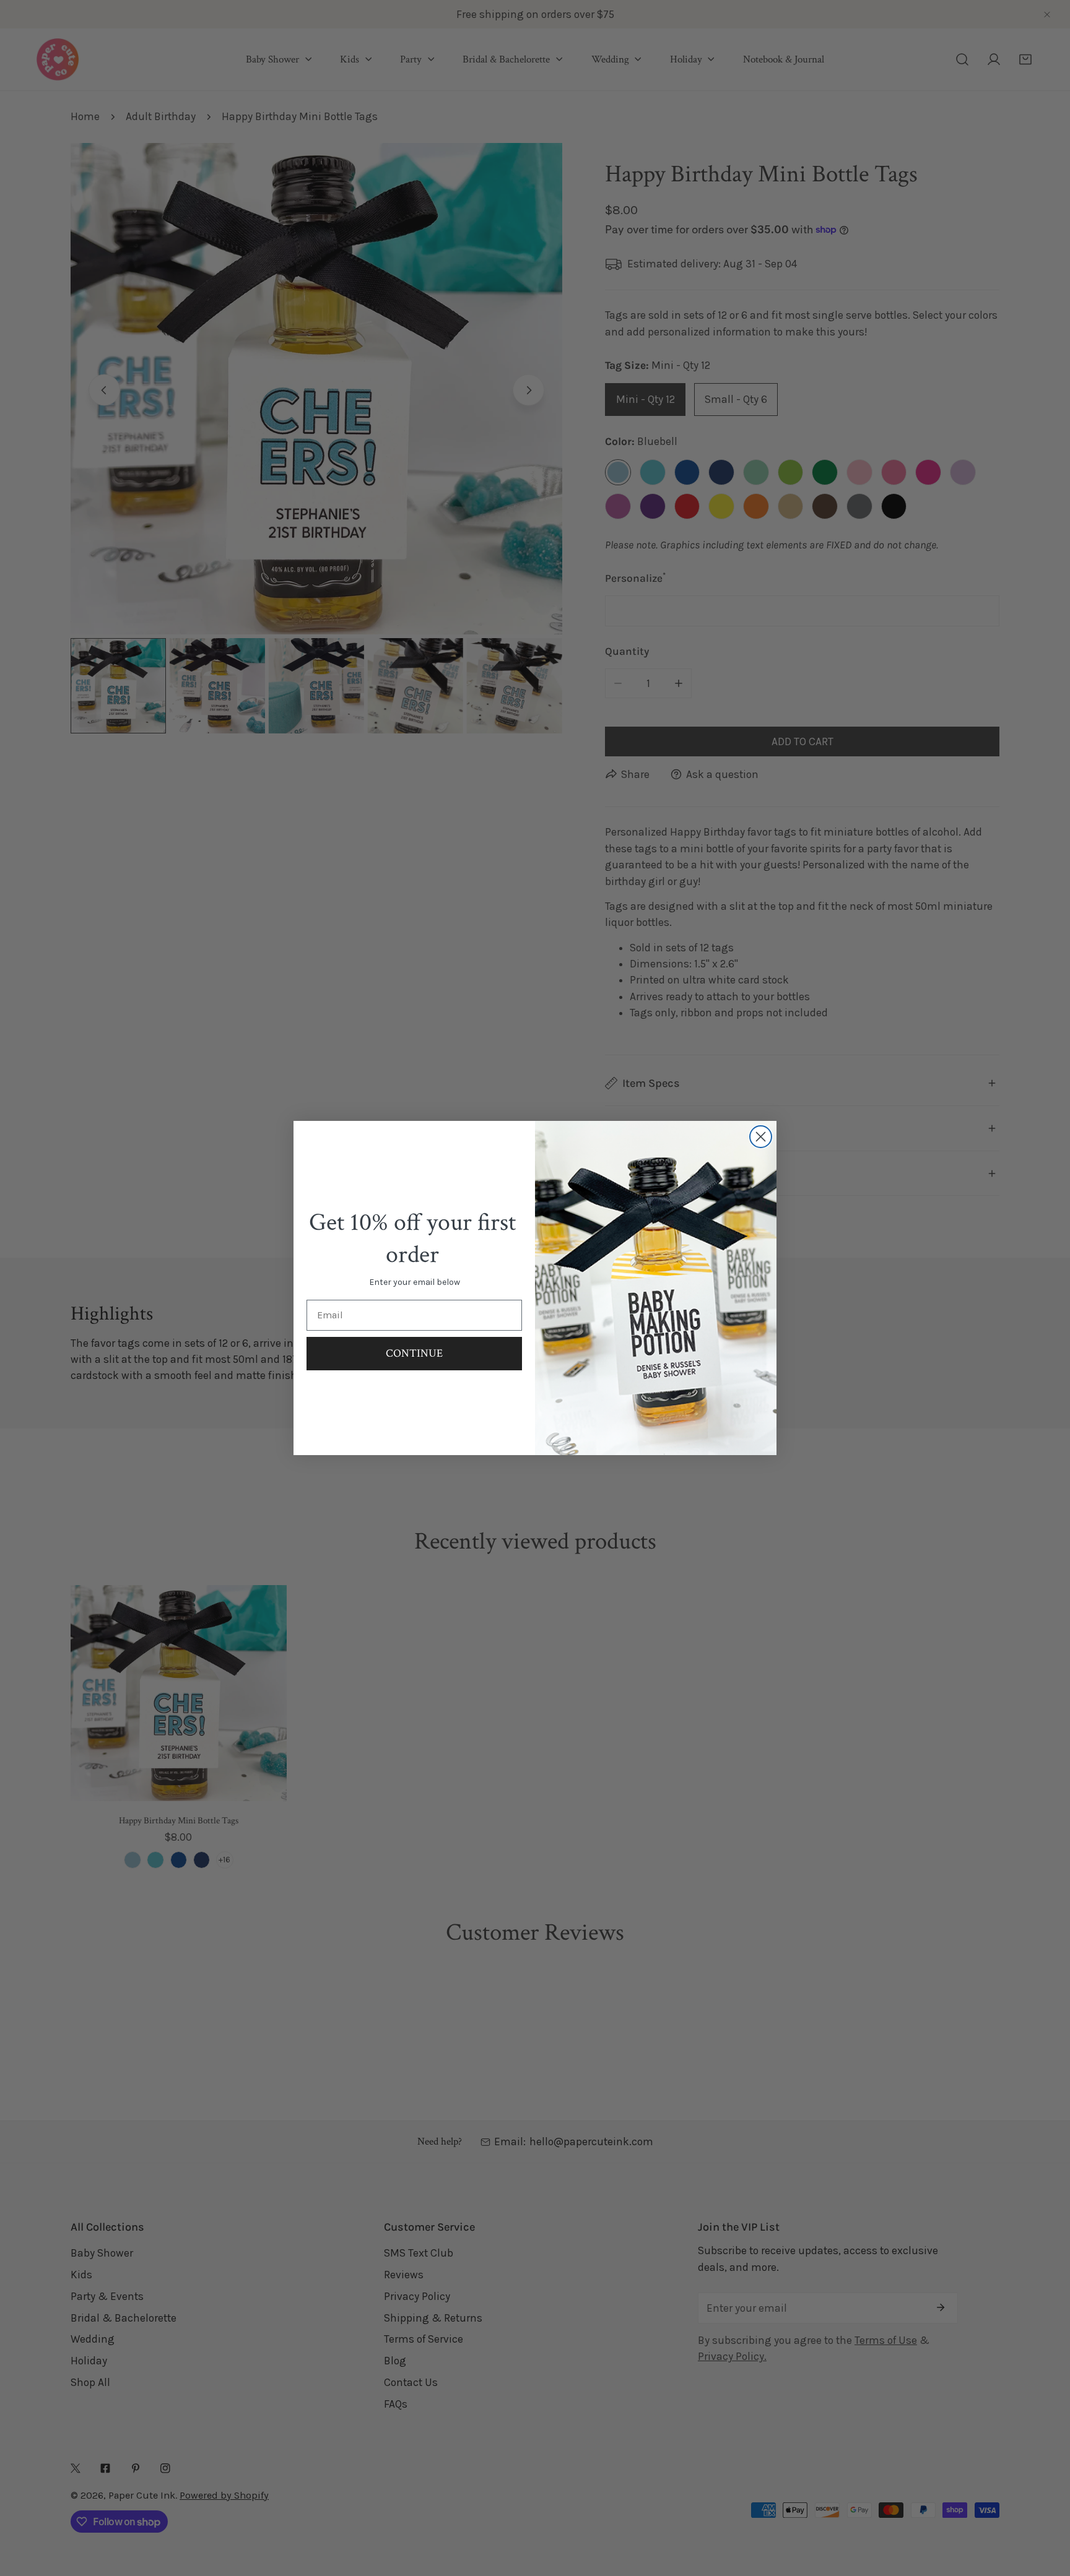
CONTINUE (414, 1353)
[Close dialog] (761, 1137)
